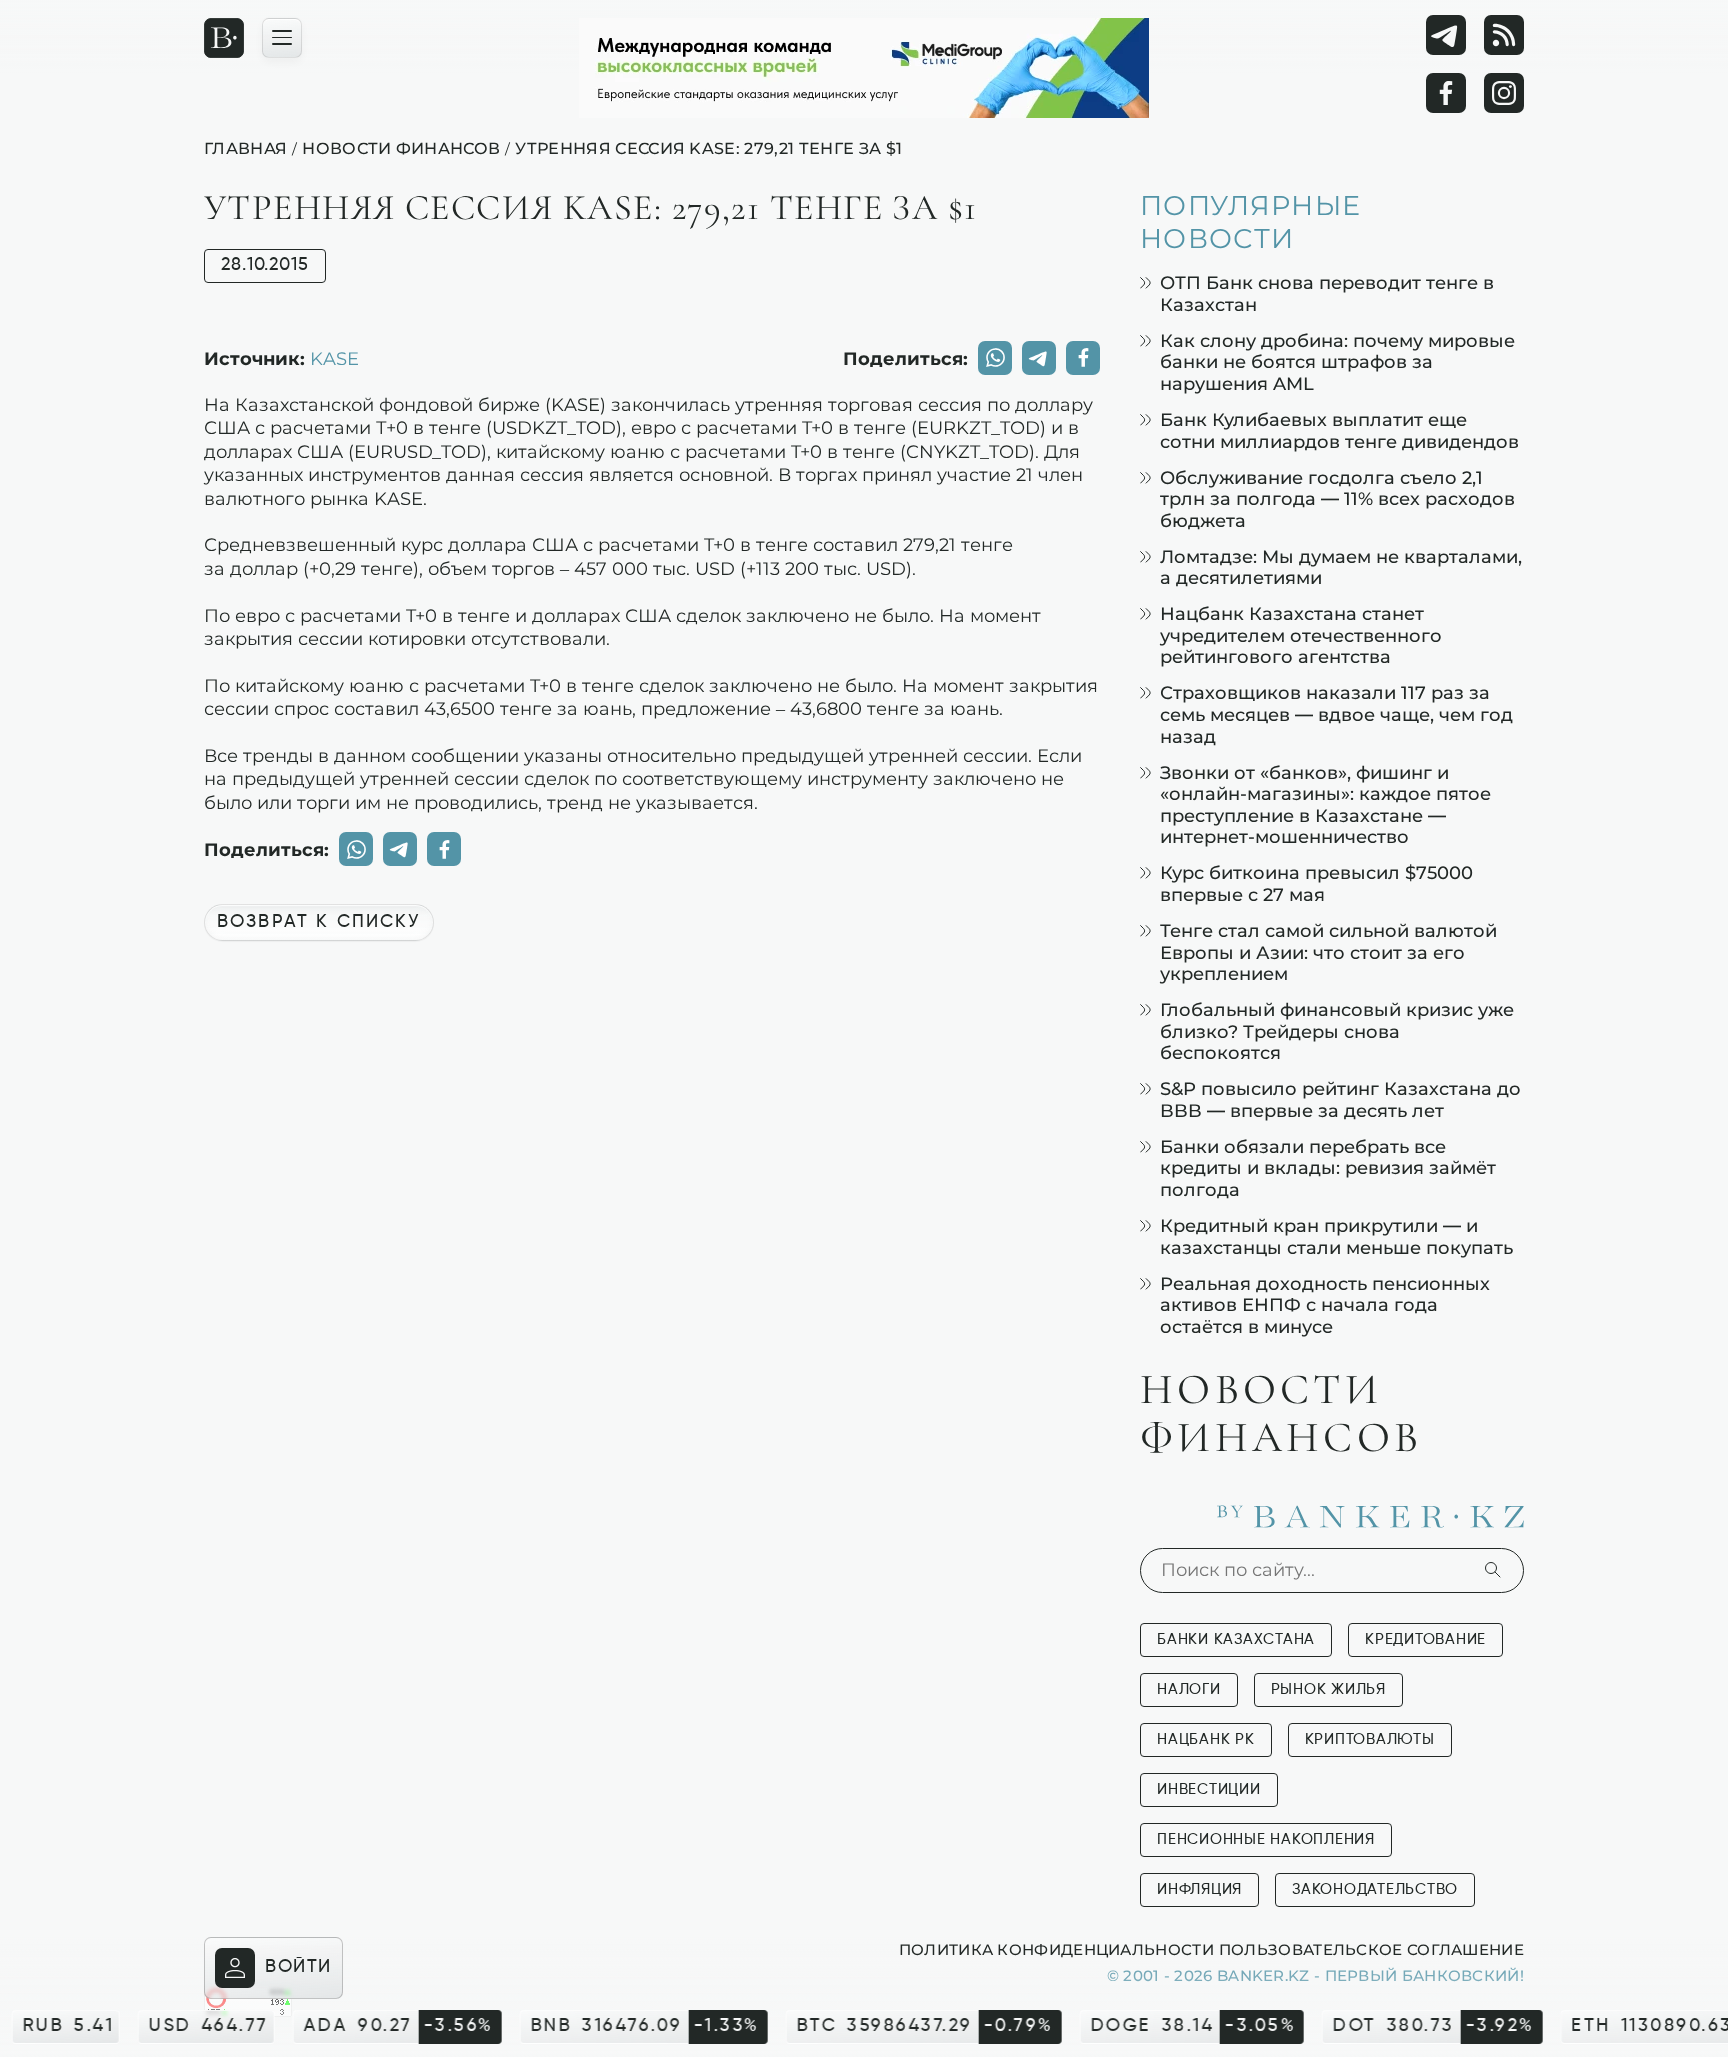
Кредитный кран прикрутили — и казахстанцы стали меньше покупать (1336, 1236)
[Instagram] (1504, 93)
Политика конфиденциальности (1056, 1949)
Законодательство (1375, 1889)
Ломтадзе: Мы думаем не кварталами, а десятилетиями (1341, 567)
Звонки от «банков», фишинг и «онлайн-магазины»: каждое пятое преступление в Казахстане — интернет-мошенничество (1325, 805)
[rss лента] (1504, 35)
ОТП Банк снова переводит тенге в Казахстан (1327, 293)
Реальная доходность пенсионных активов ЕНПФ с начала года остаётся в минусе (1325, 1305)
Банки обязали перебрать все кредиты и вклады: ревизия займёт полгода (1328, 1168)
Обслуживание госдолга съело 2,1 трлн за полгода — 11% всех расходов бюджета (1337, 499)
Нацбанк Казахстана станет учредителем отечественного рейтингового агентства (1301, 635)
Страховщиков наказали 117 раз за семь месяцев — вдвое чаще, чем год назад (1336, 714)
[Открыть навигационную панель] (282, 38)
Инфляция (1199, 1889)
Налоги (1189, 1689)
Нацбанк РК (1206, 1739)
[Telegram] (1446, 35)
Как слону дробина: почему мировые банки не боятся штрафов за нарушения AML (1337, 362)
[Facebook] (1446, 93)
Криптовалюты (1370, 1739)
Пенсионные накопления (1266, 1839)
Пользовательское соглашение (1371, 1949)
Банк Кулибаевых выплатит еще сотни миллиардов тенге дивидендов (1339, 430)
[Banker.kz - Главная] (224, 38)
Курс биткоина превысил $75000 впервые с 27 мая (1316, 883)
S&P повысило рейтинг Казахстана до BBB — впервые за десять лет (1340, 1099)
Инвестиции (1209, 1789)
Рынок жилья (1328, 1689)
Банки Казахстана (1236, 1639)
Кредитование (1425, 1639)
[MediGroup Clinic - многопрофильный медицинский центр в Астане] (864, 68)
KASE (334, 358)
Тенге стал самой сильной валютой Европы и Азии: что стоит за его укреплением (1328, 952)
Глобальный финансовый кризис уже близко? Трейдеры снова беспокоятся (1337, 1031)
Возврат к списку (319, 922)
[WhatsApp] (995, 358)
